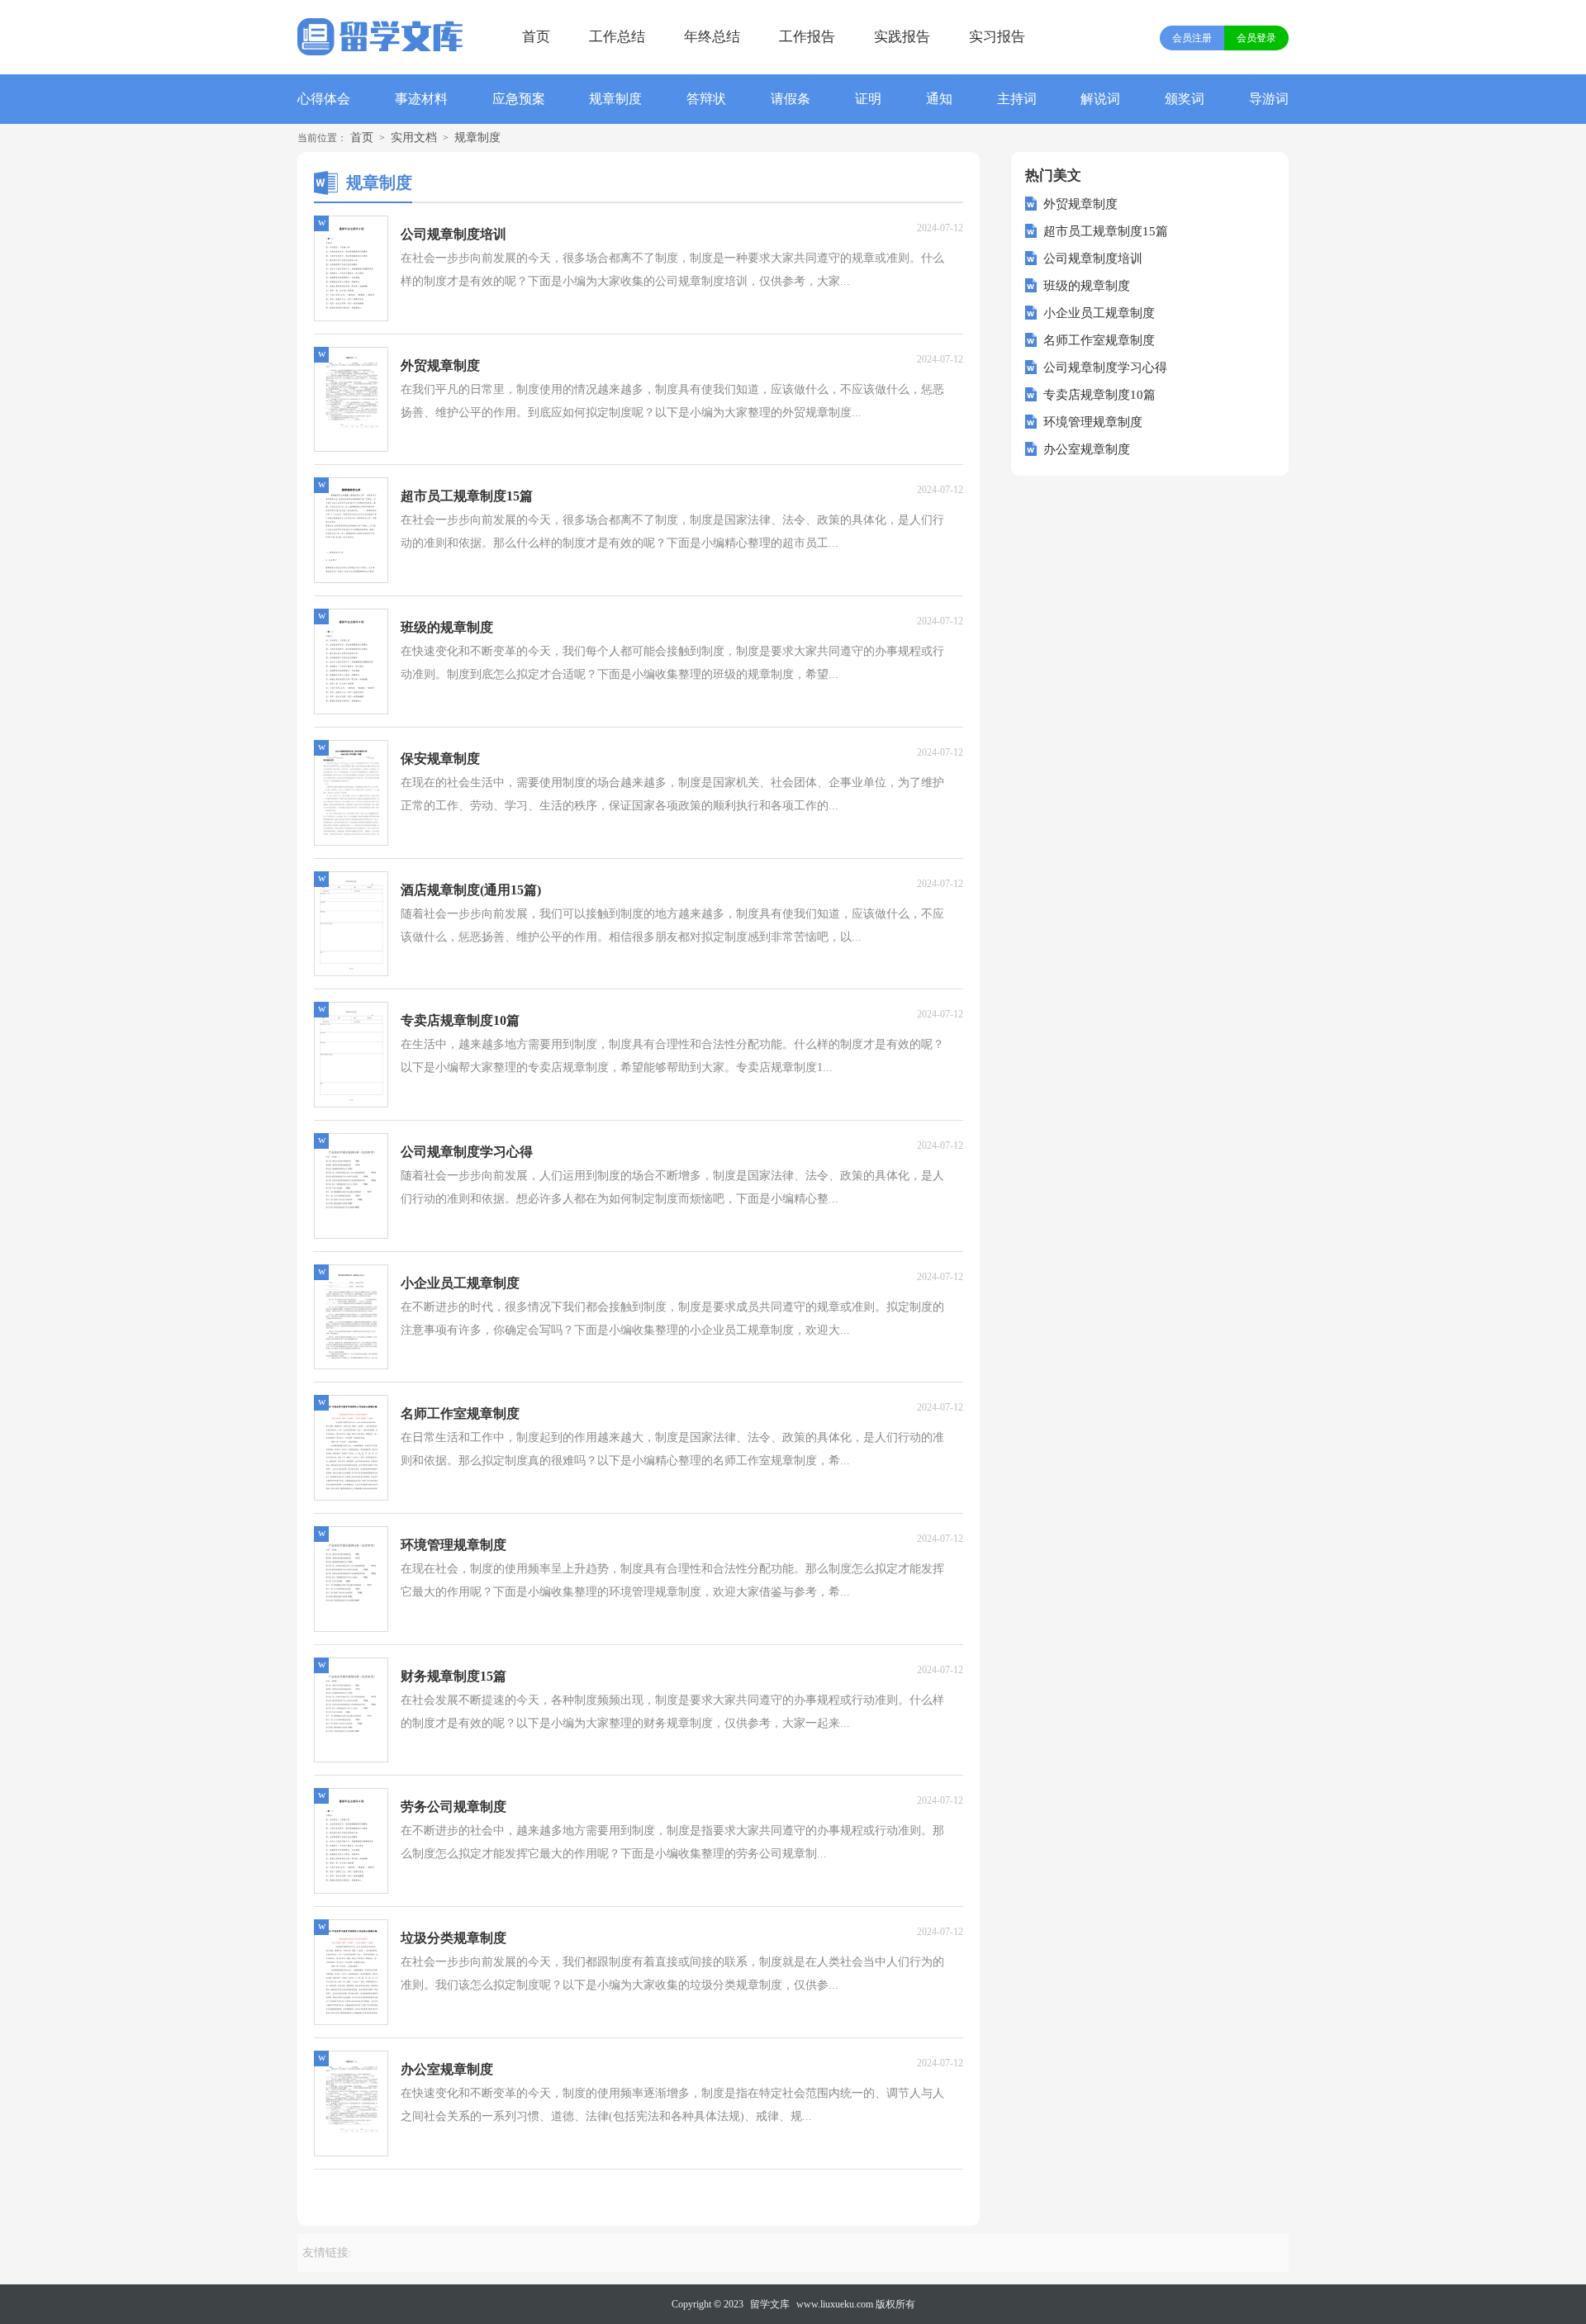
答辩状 (706, 99)
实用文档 (414, 138)
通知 (939, 99)
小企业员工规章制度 (1099, 313)
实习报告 (997, 37)
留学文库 (770, 2304)
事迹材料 (421, 99)
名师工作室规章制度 (1099, 340)
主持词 (1017, 99)
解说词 (1100, 99)
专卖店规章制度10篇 (1099, 395)
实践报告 (902, 37)
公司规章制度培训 (1093, 258)
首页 (536, 37)
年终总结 (712, 37)
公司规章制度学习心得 (1105, 368)
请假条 (791, 99)
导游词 (1269, 99)
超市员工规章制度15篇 (1106, 231)
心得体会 (324, 99)
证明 (868, 99)
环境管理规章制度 (1093, 422)
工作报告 (807, 37)
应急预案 (519, 99)
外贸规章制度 (1080, 204)
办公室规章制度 (1087, 449)
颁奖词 (1185, 99)
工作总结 (617, 37)
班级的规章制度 (1087, 286)
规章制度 (615, 99)
